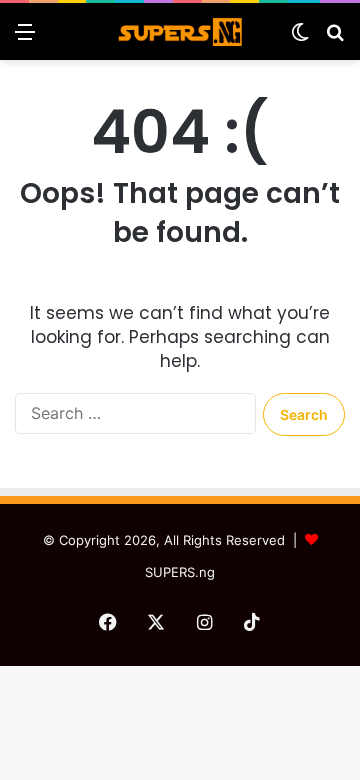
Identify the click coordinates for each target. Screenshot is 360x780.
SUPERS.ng (180, 572)
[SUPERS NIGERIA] (180, 31)
